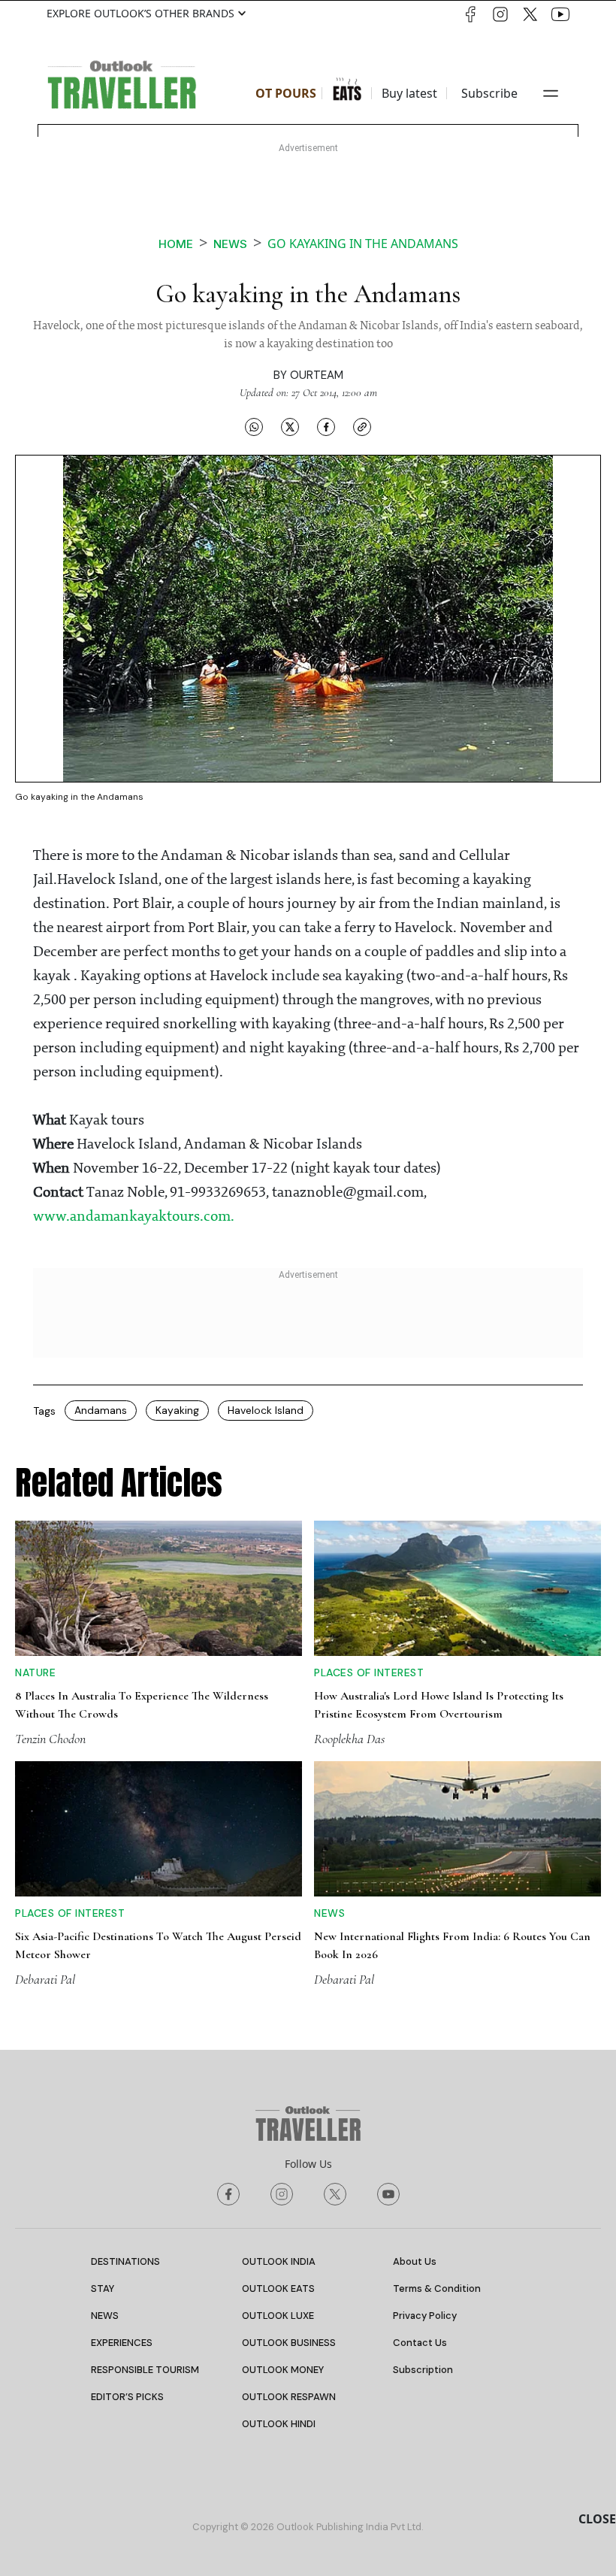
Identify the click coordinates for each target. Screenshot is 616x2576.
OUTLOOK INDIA (279, 2261)
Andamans (101, 1410)
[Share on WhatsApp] (254, 426)
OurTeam (317, 375)
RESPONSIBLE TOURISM (145, 2370)
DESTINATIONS (125, 2261)
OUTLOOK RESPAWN (289, 2397)
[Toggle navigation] (551, 93)
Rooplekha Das (349, 1739)
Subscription (423, 2370)
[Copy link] (362, 426)
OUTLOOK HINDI (279, 2424)
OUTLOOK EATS (278, 2288)
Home (176, 244)
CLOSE (597, 2519)
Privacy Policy (425, 2316)
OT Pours (286, 93)
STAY (103, 2288)
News (230, 244)
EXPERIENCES (122, 2343)
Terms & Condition (437, 2288)
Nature (35, 1672)
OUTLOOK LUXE (278, 2316)
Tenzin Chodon (50, 1739)
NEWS (105, 2316)
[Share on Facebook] (326, 426)
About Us (415, 2261)
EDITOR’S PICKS (127, 2397)
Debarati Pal (45, 1979)
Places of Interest (369, 1672)
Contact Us (420, 2343)
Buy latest (409, 93)
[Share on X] (290, 426)
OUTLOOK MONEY (283, 2370)
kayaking (177, 1410)
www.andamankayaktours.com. (134, 1217)
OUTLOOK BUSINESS (289, 2343)
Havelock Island (266, 1410)
